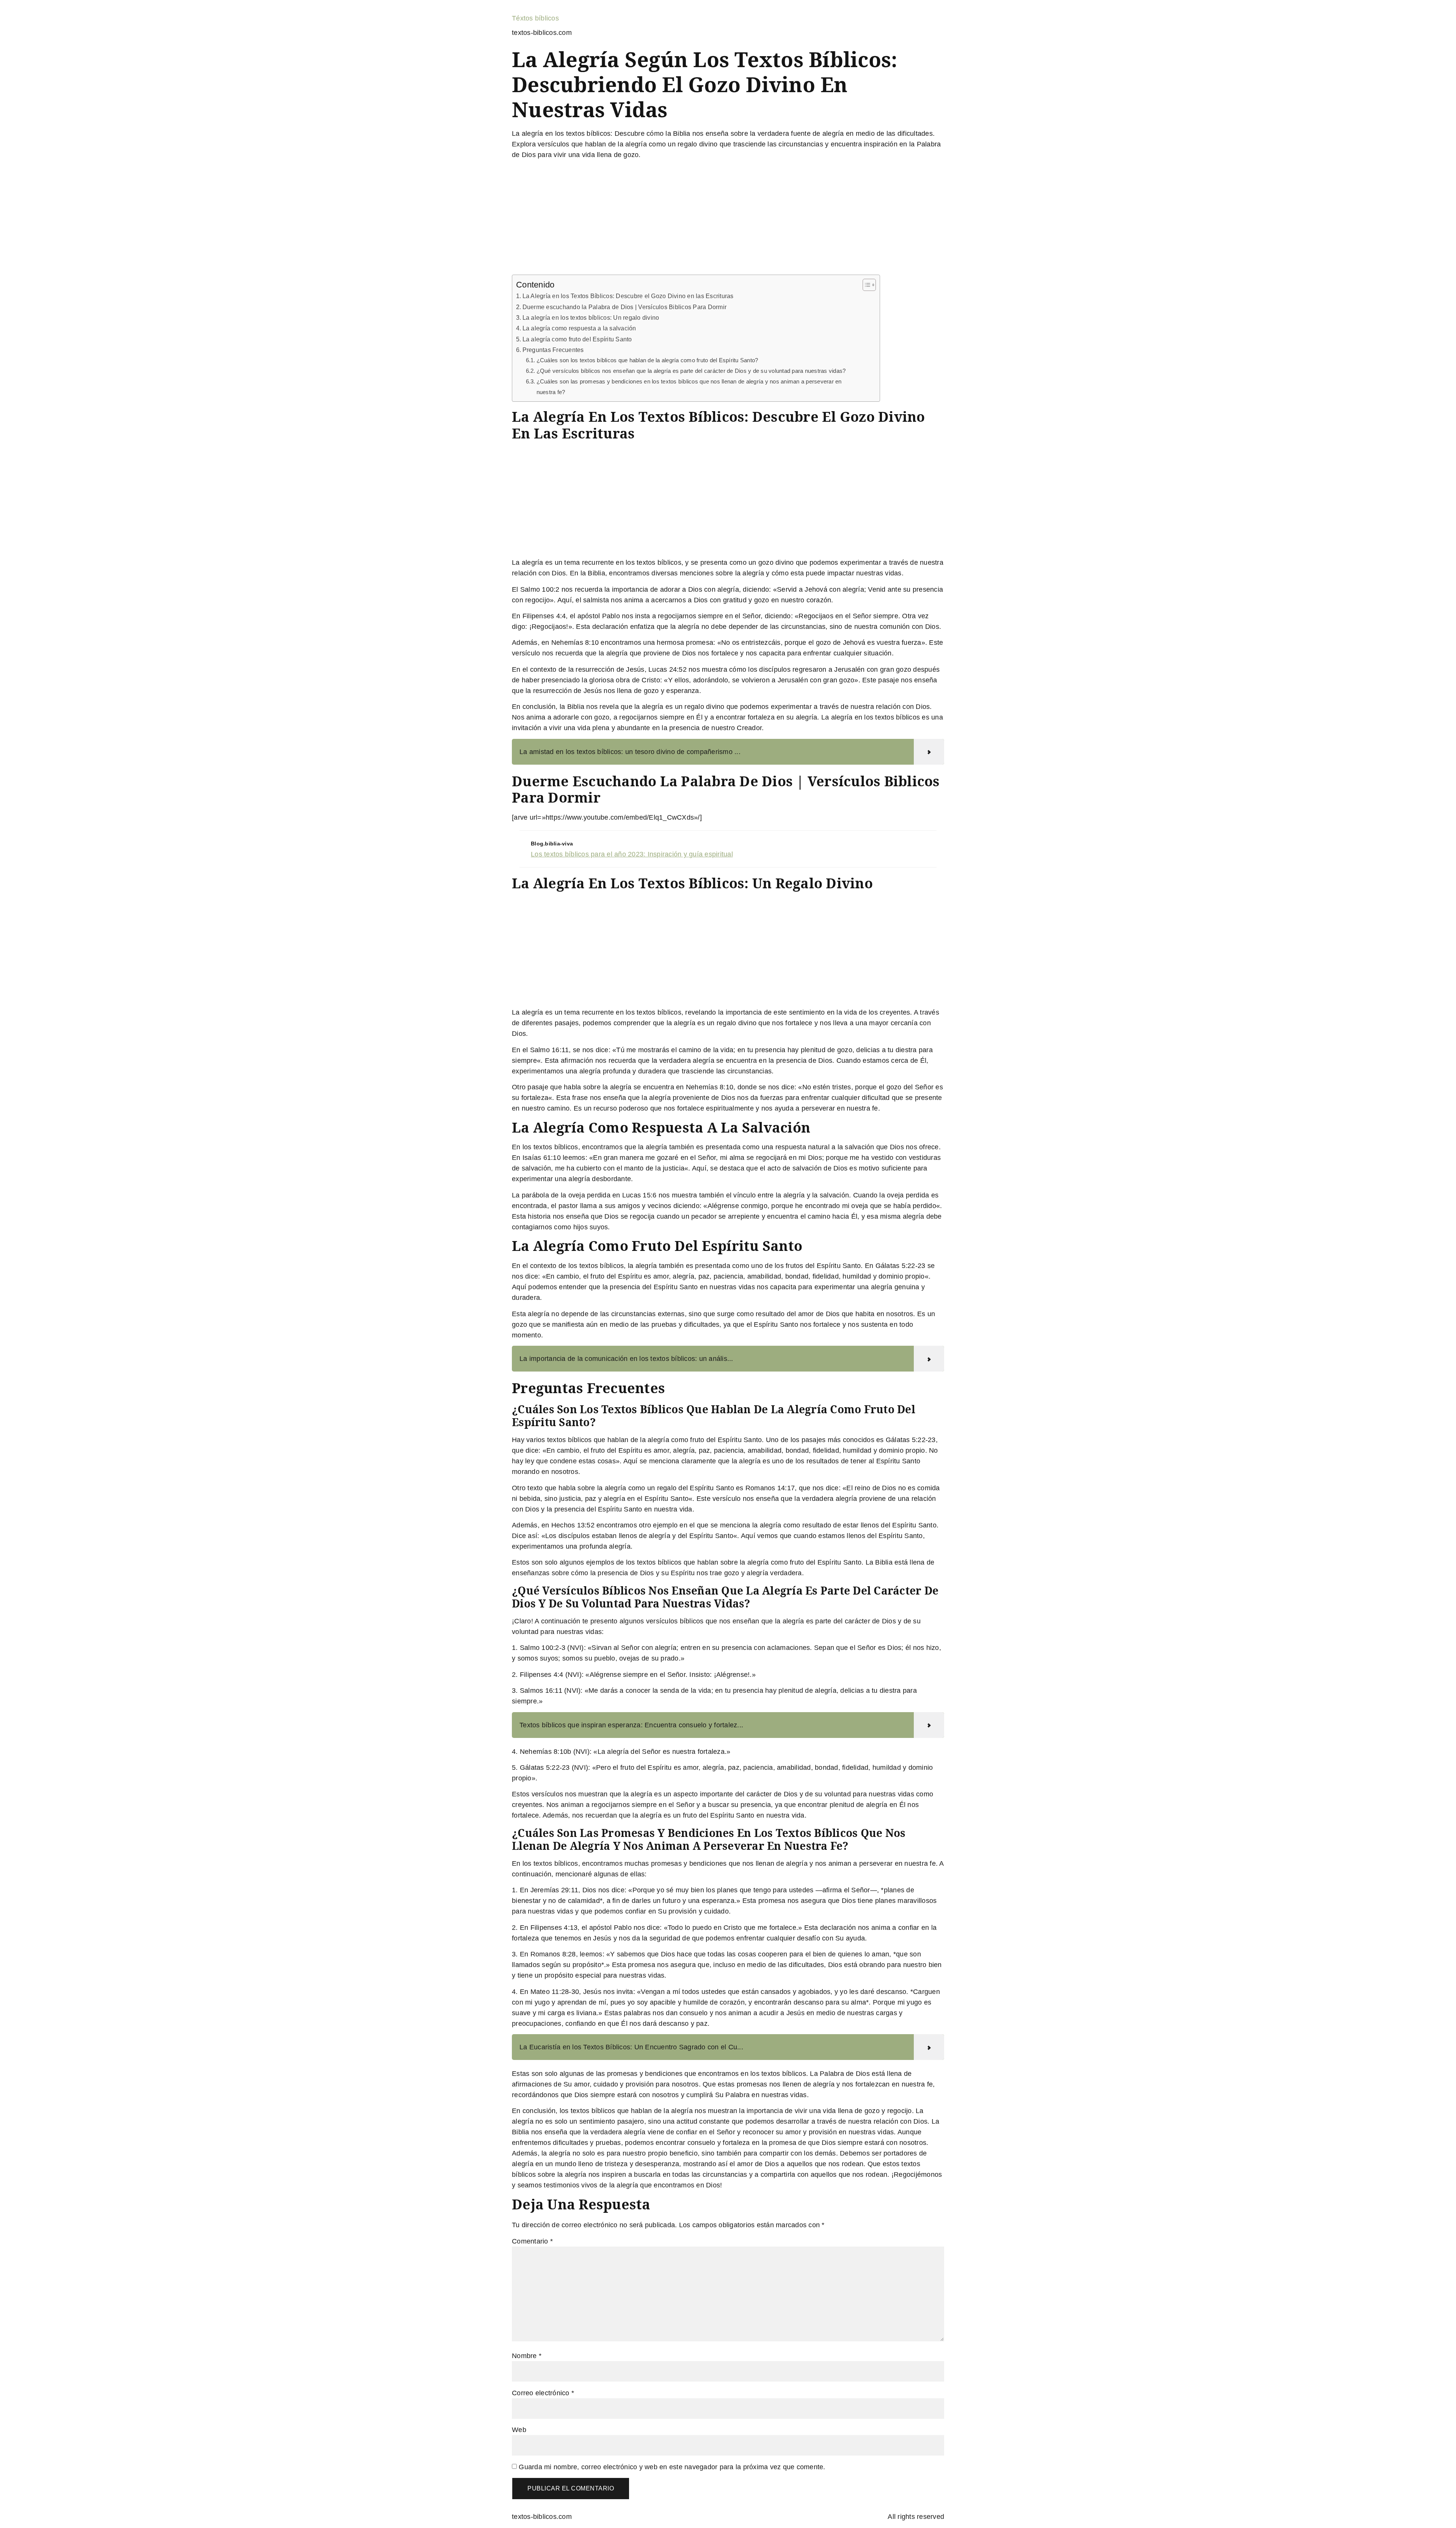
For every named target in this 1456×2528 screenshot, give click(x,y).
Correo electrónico (543, 2393)
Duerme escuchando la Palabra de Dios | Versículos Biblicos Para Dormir (624, 307)
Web (519, 2430)
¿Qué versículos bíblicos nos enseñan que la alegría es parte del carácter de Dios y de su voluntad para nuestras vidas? (691, 371)
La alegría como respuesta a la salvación (579, 328)
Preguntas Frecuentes (553, 350)
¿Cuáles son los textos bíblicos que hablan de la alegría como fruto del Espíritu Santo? (647, 360)
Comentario (532, 2241)
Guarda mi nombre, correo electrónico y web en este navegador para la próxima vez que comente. (672, 2467)
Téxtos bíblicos (535, 18)
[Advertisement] (728, 218)
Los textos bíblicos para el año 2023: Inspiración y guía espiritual (632, 854)
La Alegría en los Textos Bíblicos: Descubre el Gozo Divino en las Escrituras (628, 296)
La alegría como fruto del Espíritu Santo (577, 339)
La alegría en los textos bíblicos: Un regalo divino (591, 317)
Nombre (527, 2356)
